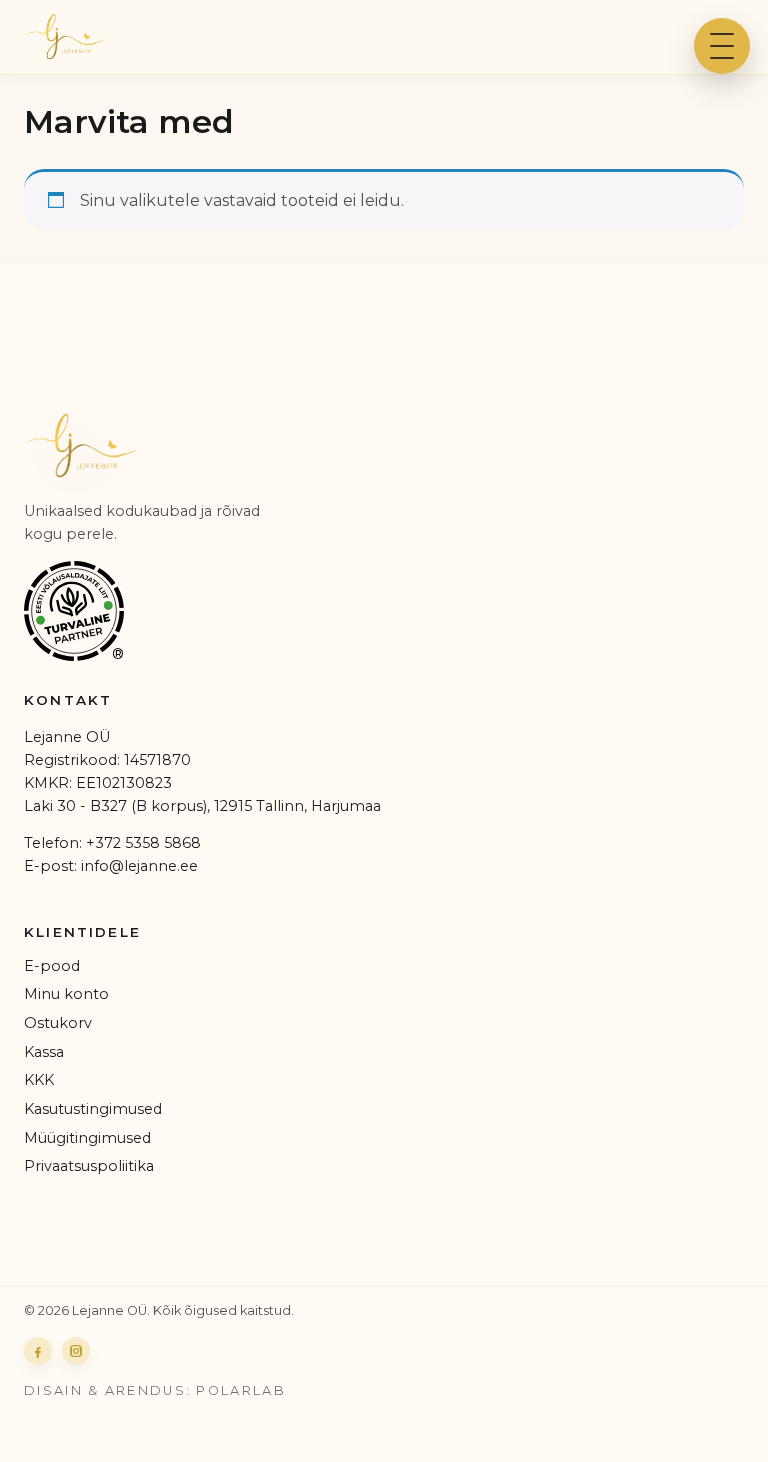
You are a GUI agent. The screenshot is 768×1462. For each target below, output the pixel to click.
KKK (39, 1080)
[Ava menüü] (722, 46)
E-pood (52, 966)
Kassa (44, 1052)
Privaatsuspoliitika (89, 1166)
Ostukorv (58, 1023)
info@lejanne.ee (139, 866)
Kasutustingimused (93, 1109)
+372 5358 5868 (143, 843)
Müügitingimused (87, 1138)
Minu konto (66, 994)
